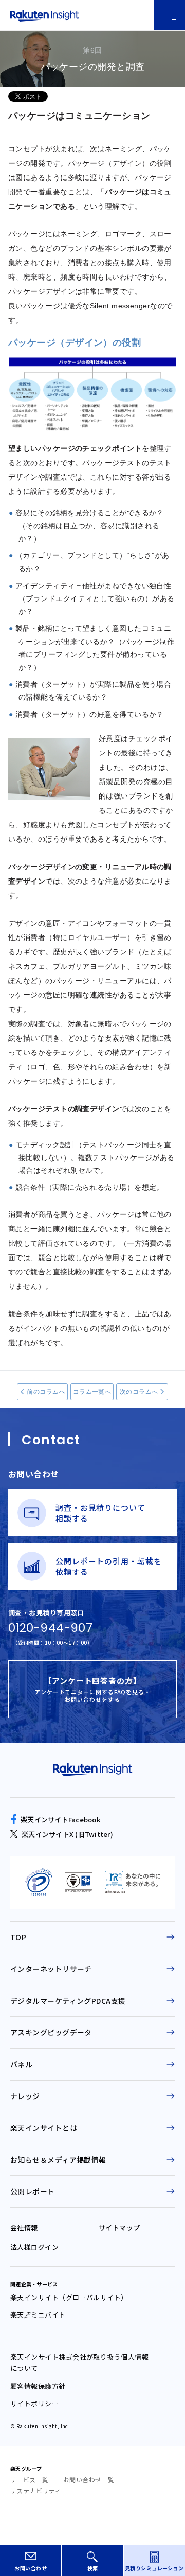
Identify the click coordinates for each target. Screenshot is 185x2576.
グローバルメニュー (170, 15)
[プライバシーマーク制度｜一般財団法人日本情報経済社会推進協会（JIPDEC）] (39, 1882)
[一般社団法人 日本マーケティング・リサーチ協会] (133, 1882)
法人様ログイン (34, 2247)
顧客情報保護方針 (38, 2386)
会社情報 (24, 2228)
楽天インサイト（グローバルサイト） (69, 2297)
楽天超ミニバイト (38, 2315)
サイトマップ (119, 2228)
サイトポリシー (34, 2403)
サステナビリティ (36, 2491)
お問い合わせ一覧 (89, 2479)
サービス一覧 (30, 2479)
